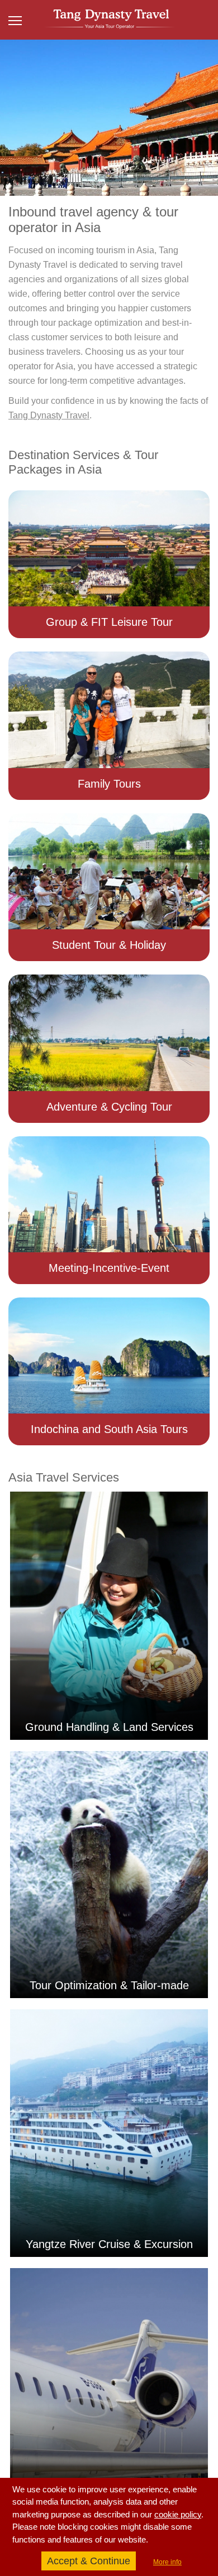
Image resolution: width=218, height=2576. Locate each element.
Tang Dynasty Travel (49, 415)
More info (167, 2562)
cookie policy (178, 2514)
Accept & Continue (89, 2561)
